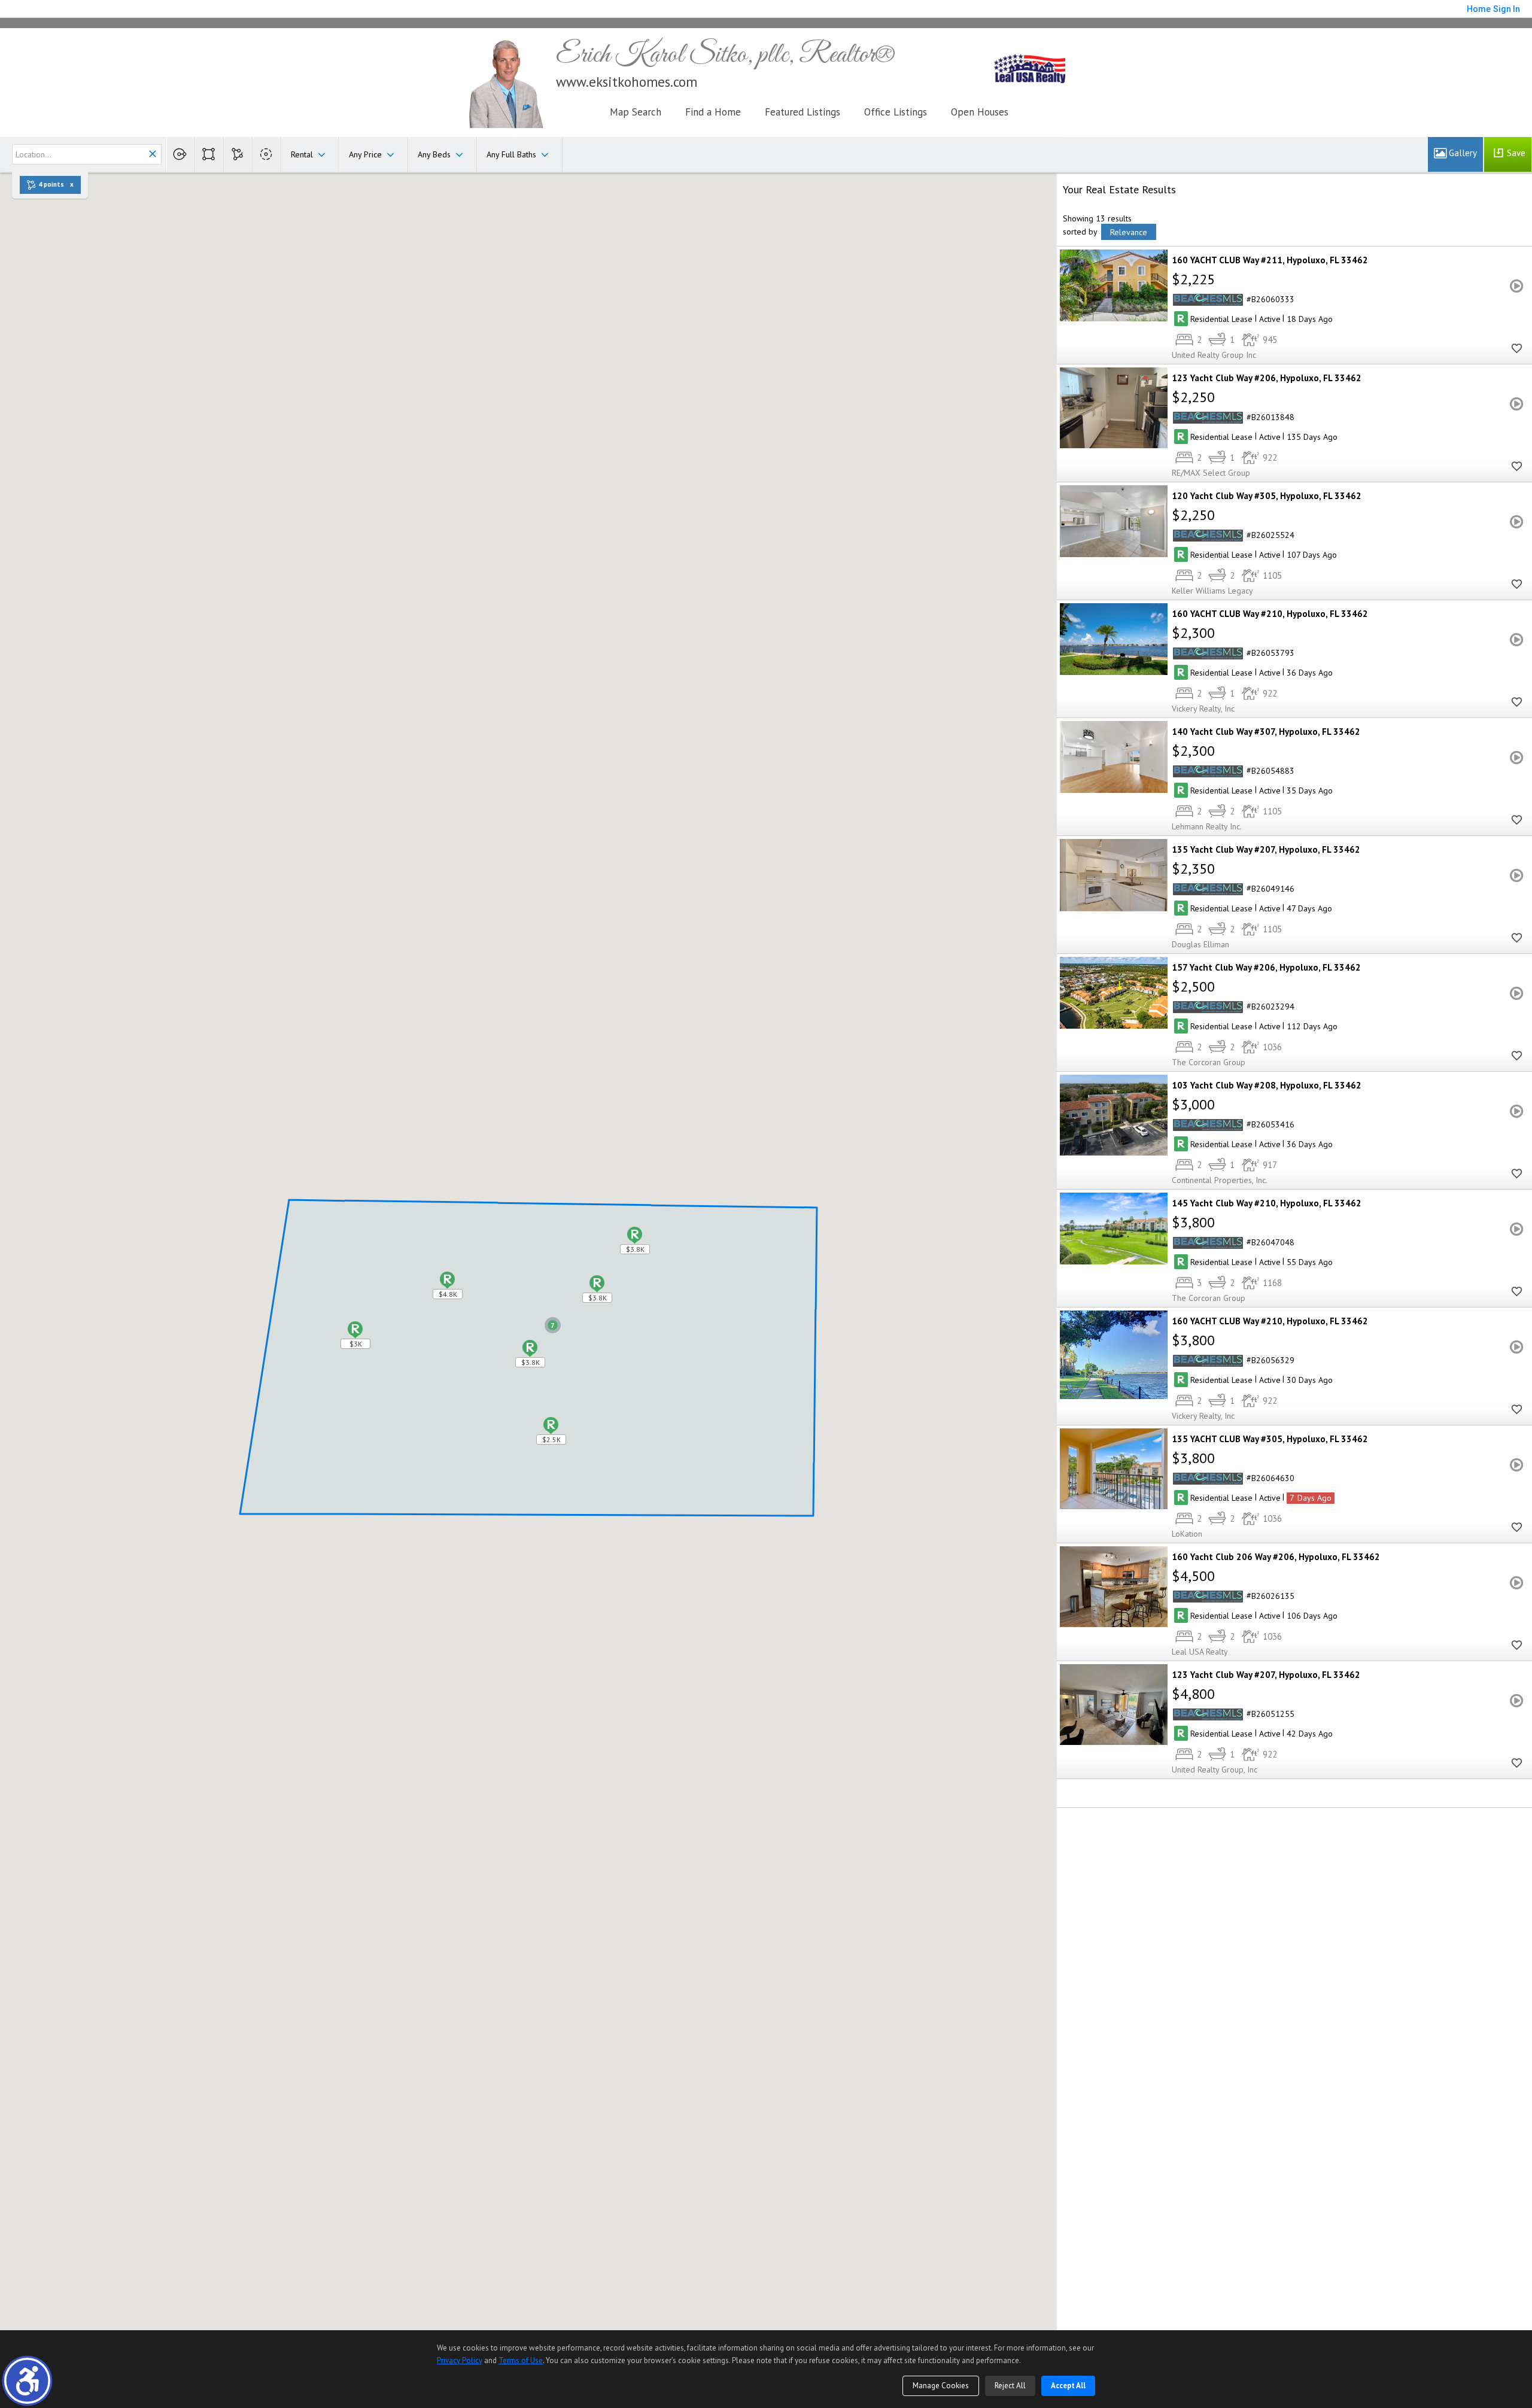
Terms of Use (521, 2360)
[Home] (505, 82)
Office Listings (896, 112)
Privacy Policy (460, 2360)
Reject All (1010, 2386)
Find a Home (713, 112)
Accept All (1068, 2386)
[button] (27, 2381)
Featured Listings (803, 112)
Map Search (636, 112)
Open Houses (980, 112)
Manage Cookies (941, 2386)
